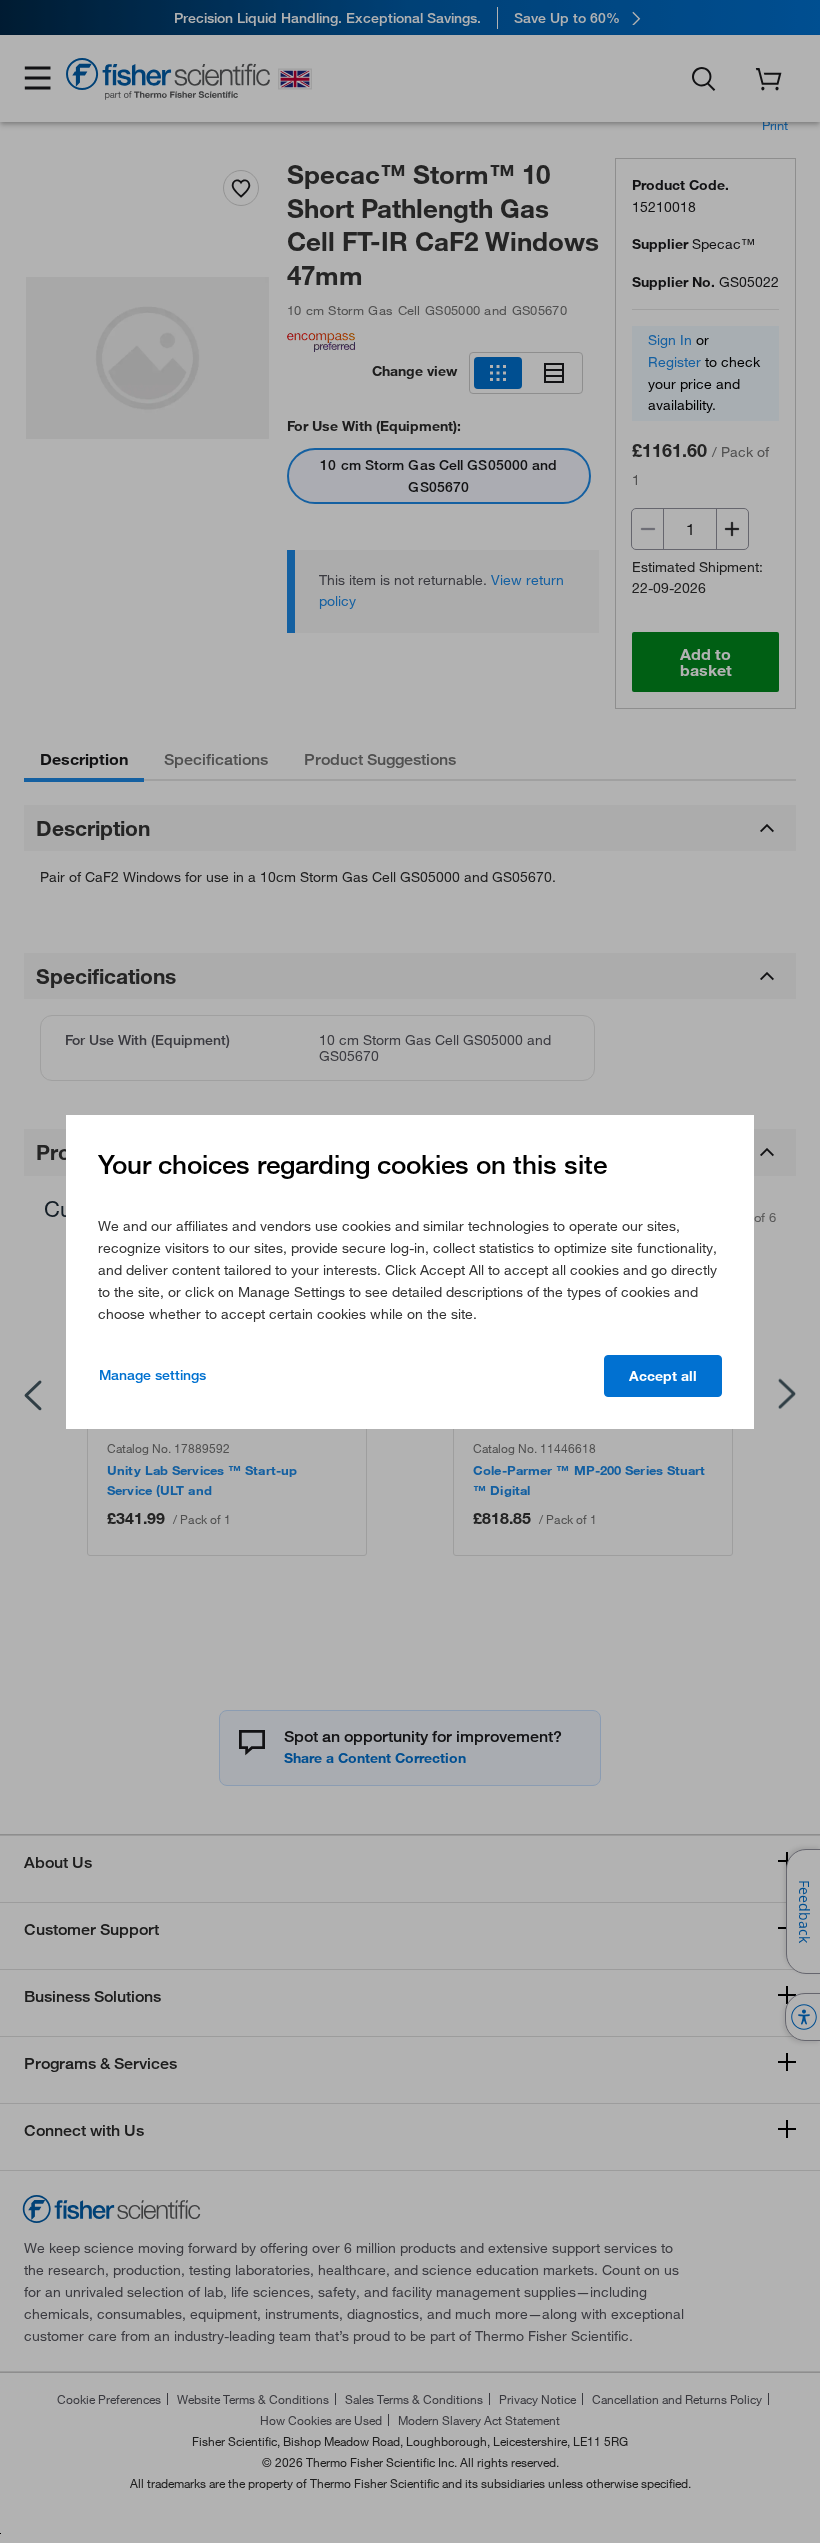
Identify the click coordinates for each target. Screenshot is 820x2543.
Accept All (663, 1376)
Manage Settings (152, 1375)
